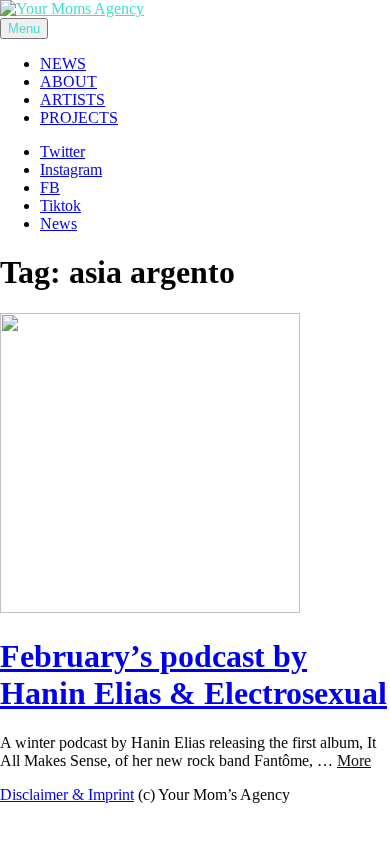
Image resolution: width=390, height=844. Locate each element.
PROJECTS (79, 117)
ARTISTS (72, 99)
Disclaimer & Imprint (67, 794)
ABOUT (68, 81)
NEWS (63, 63)
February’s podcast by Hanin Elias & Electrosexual (193, 674)
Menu (24, 28)
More (354, 760)
